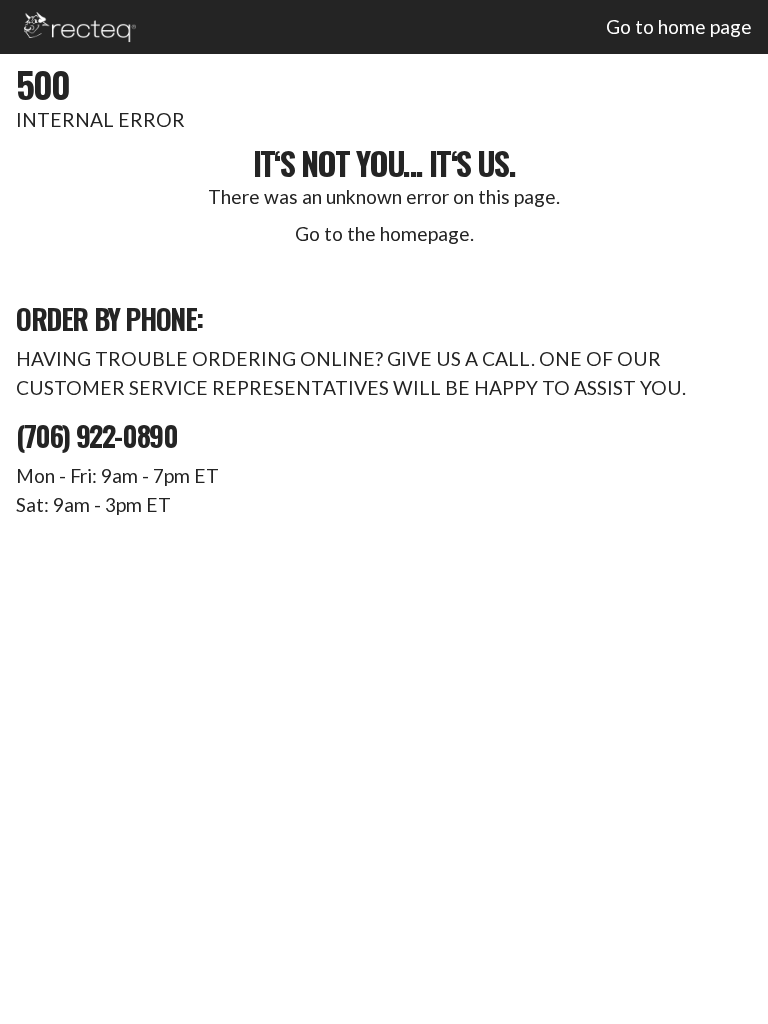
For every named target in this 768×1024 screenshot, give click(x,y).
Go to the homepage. (384, 233)
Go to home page (679, 26)
